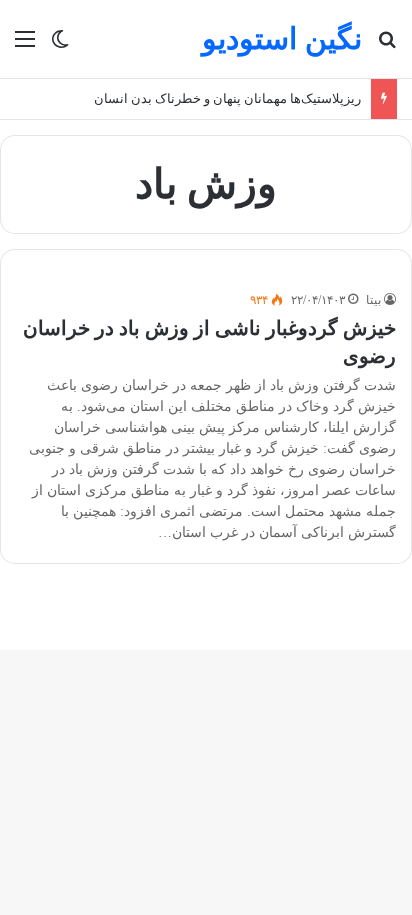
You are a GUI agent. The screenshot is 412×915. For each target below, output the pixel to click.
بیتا (373, 300)
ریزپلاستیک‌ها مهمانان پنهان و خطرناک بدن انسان (227, 98)
